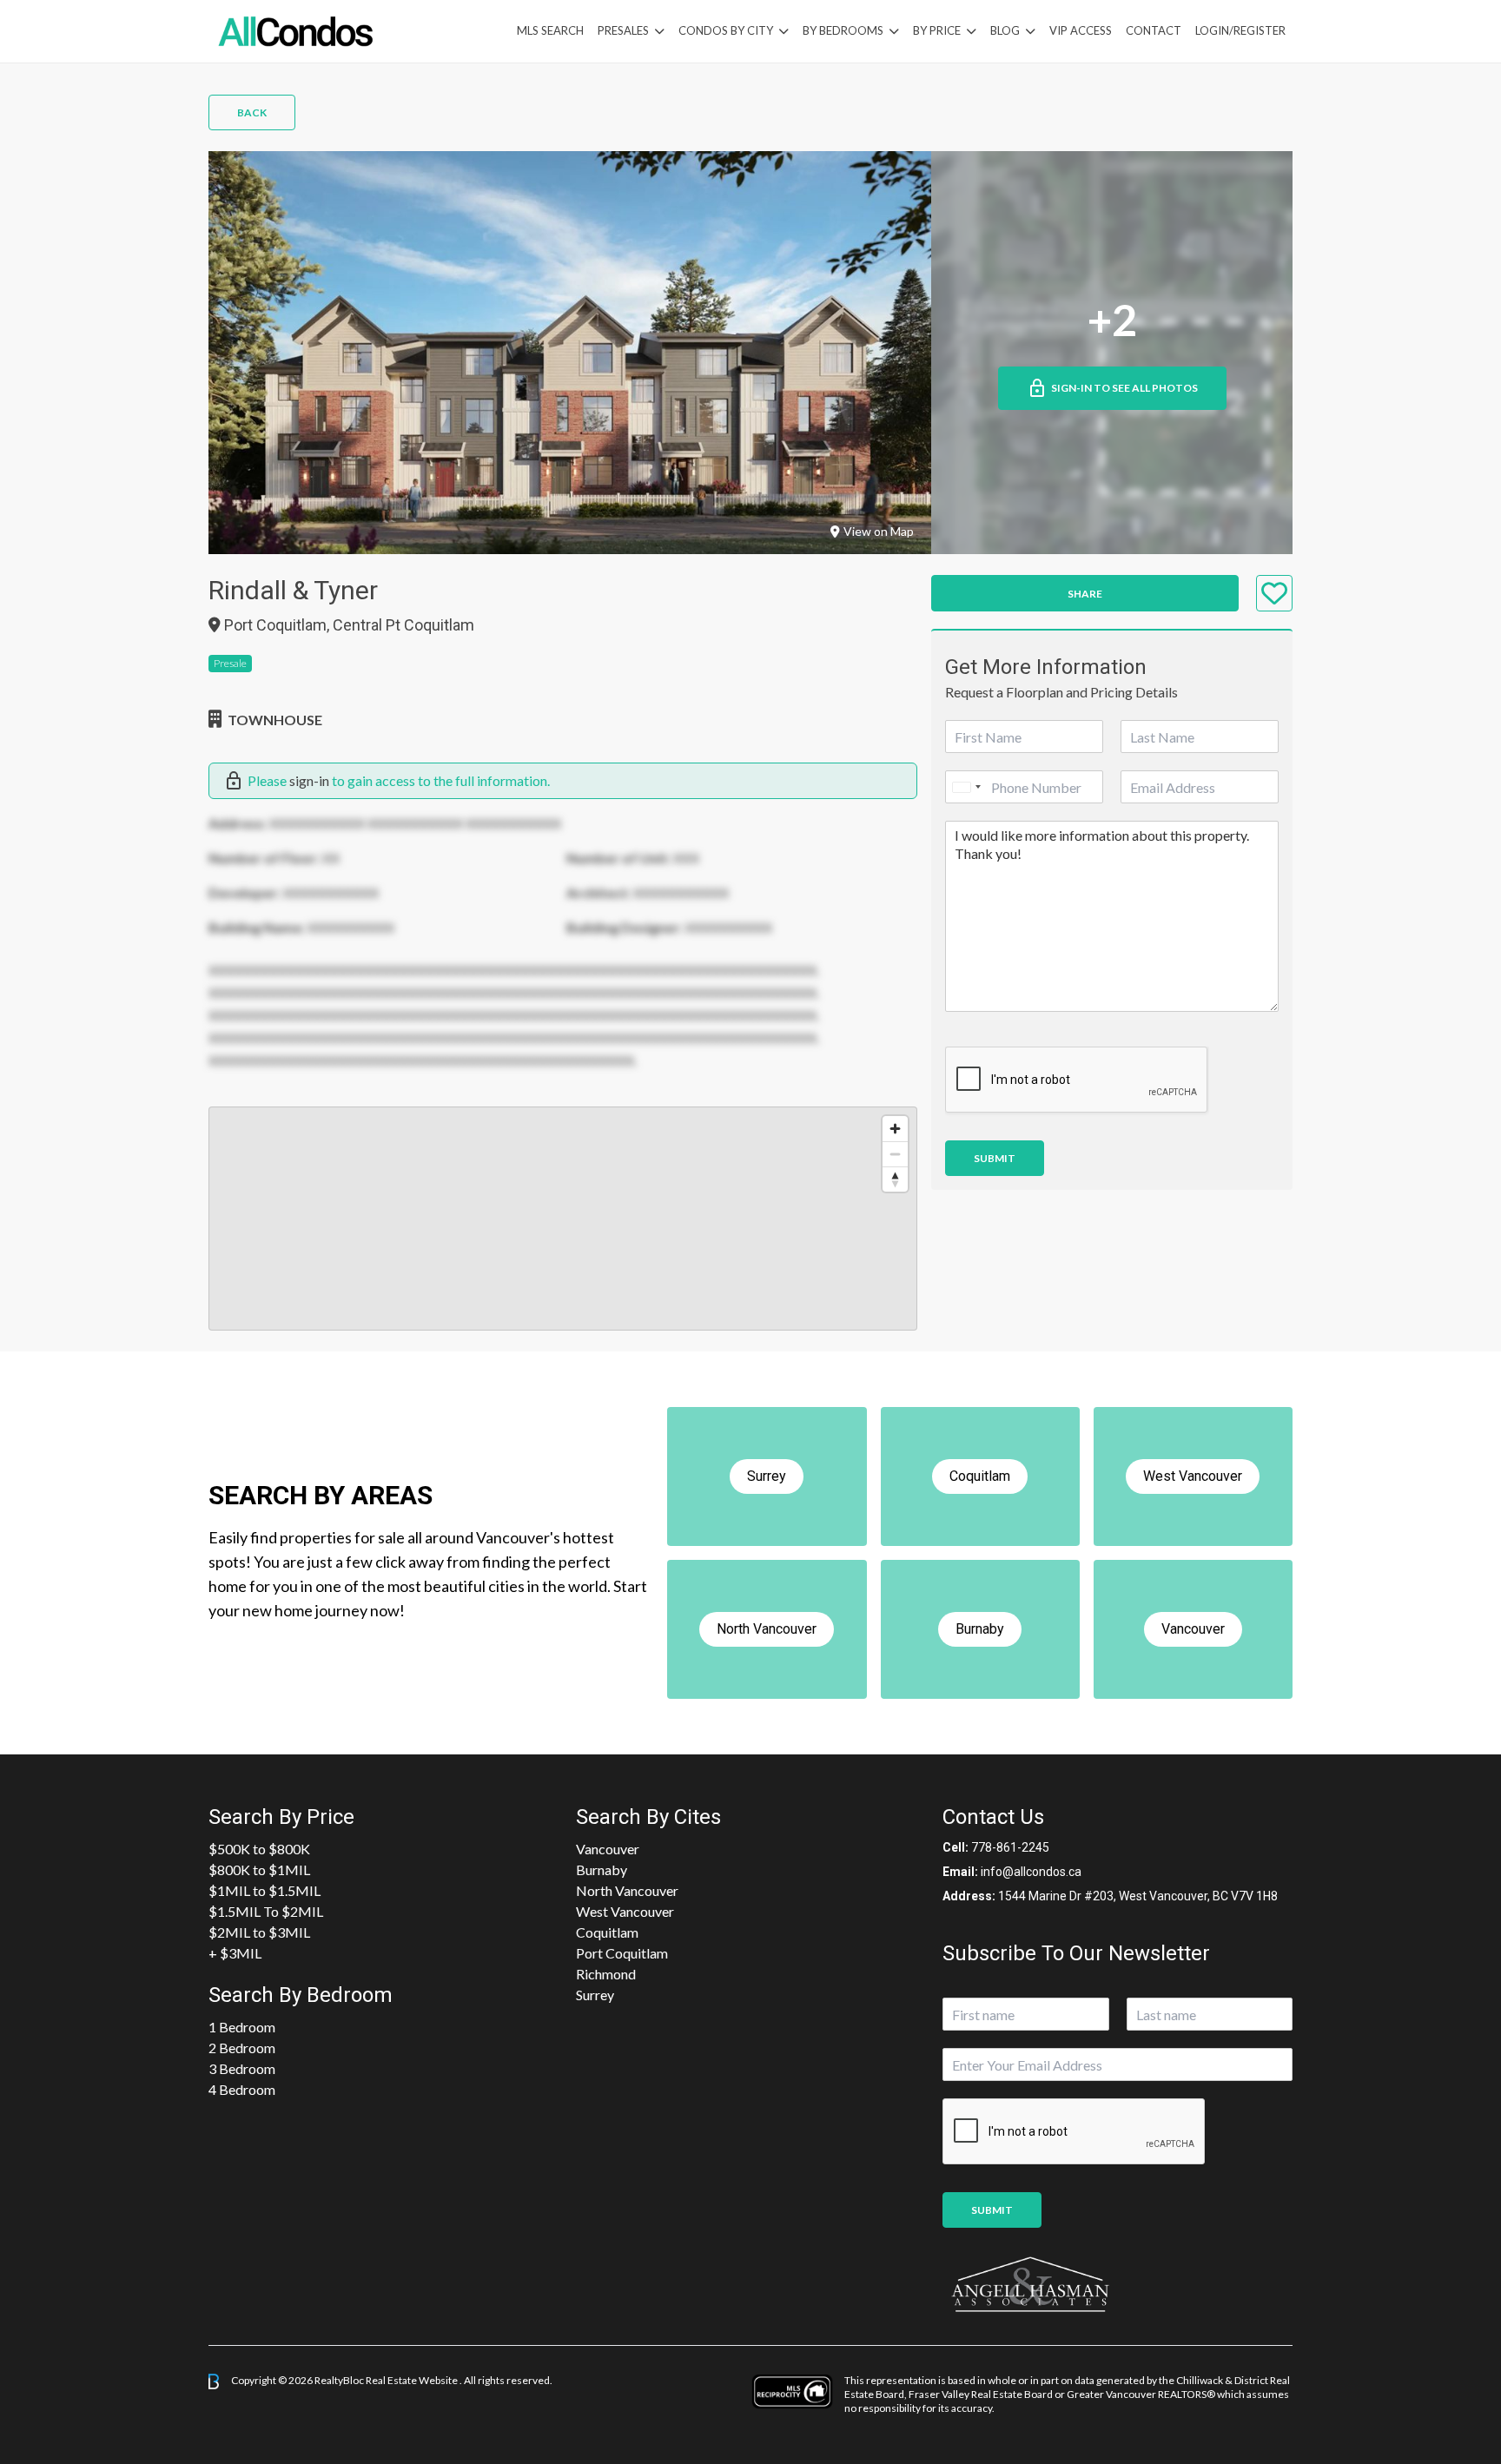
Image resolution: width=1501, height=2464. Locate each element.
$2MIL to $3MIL (259, 1932)
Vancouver (608, 1849)
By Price (937, 30)
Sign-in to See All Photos (1124, 388)
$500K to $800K (259, 1849)
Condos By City (726, 30)
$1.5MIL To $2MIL (266, 1911)
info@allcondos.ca (1031, 1872)
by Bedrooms (843, 30)
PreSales (623, 30)
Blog (1005, 30)
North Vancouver (627, 1890)
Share (1085, 594)
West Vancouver (625, 1911)
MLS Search (550, 30)
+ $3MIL (235, 1953)
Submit (995, 1158)
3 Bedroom (242, 2068)
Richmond (606, 1974)
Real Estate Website (413, 2380)
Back (252, 112)
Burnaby (602, 1869)
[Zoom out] (895, 1154)
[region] (563, 1219)
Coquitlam (607, 1932)
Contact (1154, 30)
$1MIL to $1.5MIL (264, 1890)
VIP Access (1081, 30)
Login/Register (1240, 30)
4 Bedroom (242, 2089)
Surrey (595, 1995)
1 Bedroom (242, 2027)
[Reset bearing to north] (895, 1179)
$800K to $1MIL (259, 1869)
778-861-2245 (1010, 1847)
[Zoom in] (895, 1129)
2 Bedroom (242, 2048)
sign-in (309, 780)
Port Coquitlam (622, 1953)
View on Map (879, 531)
